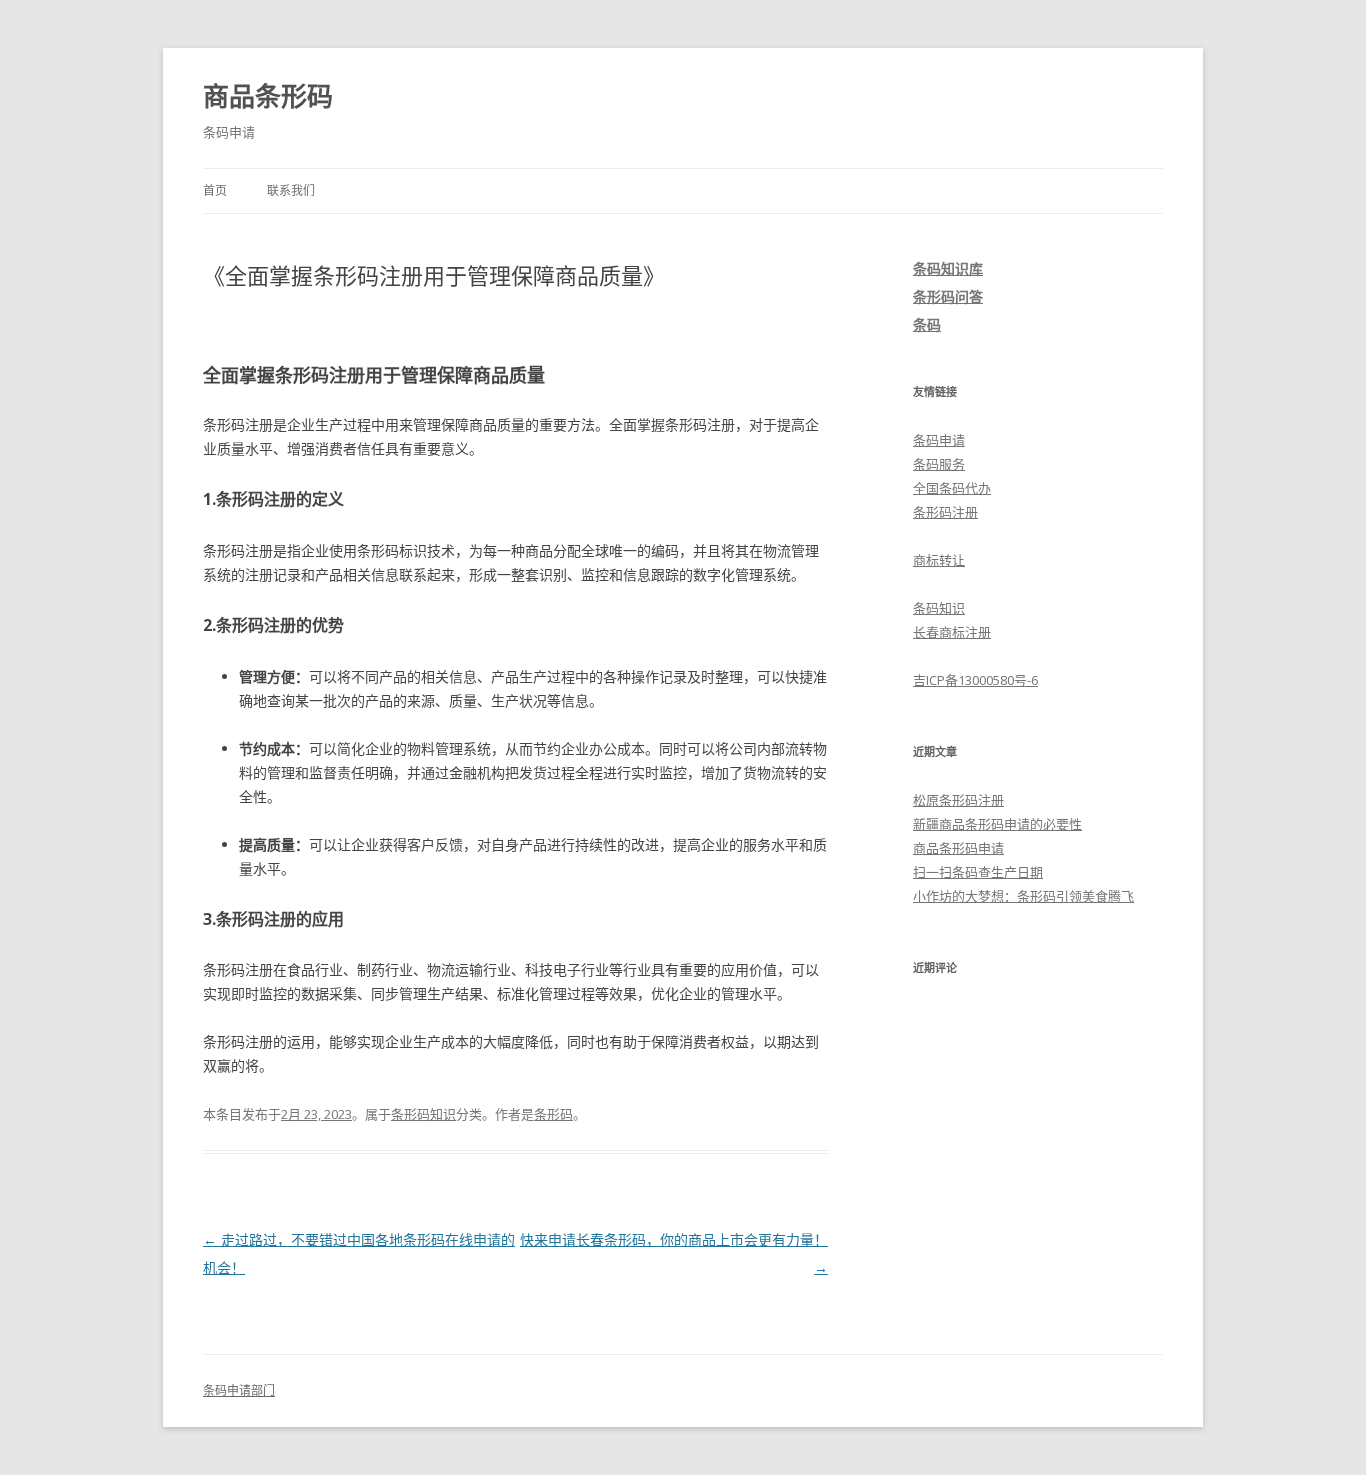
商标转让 (939, 560)
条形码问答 (948, 296)
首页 (215, 190)
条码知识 (939, 608)
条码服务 (939, 464)
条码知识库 (948, 268)
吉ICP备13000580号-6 (975, 680)
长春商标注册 (952, 632)
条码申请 (939, 440)
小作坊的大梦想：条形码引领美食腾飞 (1023, 896)
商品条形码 (268, 96)
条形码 (553, 1114)
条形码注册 (945, 512)
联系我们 (291, 190)
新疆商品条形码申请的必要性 (997, 824)
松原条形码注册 (958, 800)
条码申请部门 (239, 1390)
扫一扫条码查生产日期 (978, 872)
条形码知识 (423, 1114)
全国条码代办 (952, 488)
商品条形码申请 (958, 848)
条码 (927, 324)
